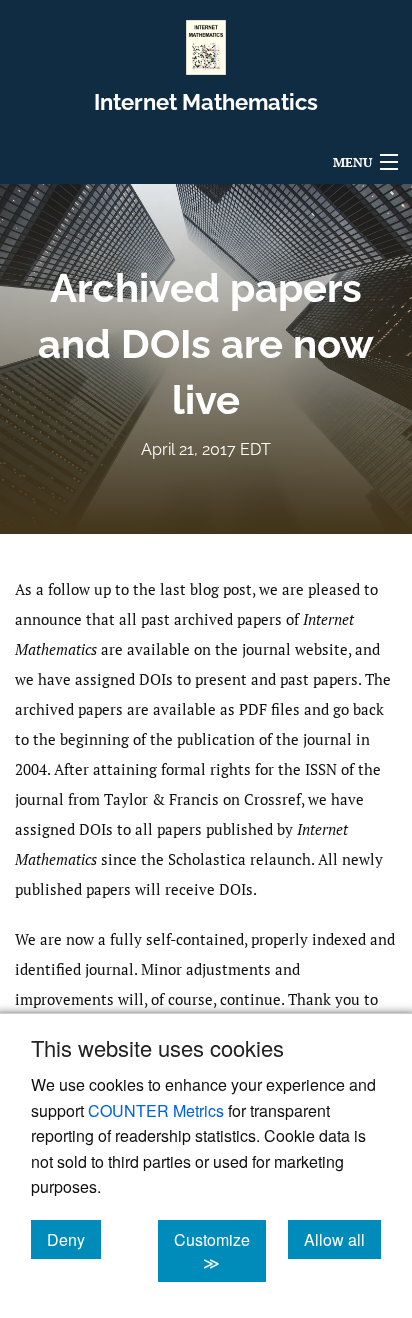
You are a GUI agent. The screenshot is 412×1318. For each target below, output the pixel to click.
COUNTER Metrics (156, 1110)
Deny (74, 1239)
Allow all (342, 1239)
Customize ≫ (220, 1251)
